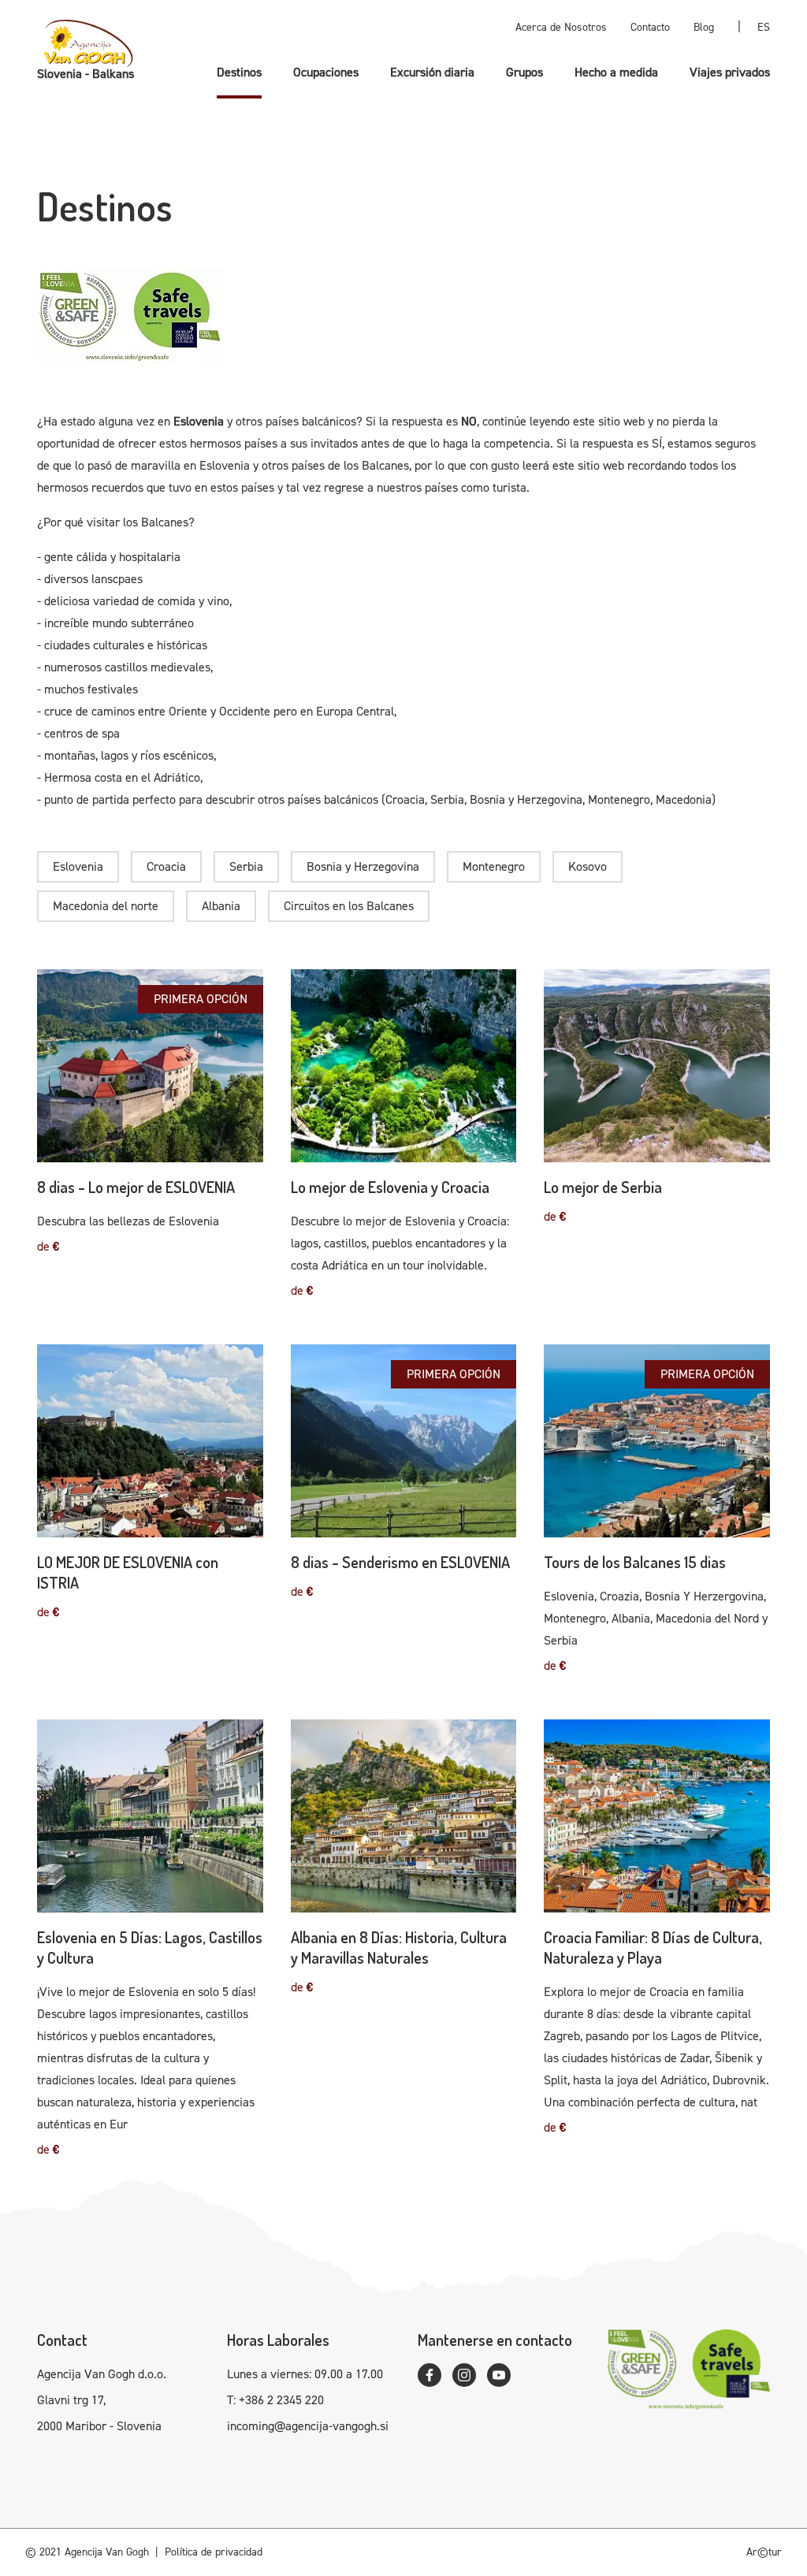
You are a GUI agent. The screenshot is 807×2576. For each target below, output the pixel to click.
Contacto (650, 27)
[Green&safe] (403, 316)
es (764, 27)
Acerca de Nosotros (561, 27)
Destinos (239, 72)
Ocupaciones (326, 72)
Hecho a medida (616, 72)
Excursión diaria (432, 72)
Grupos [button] (524, 72)
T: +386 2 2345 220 (275, 2400)
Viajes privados (730, 72)
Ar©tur (764, 2552)
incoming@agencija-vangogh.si (308, 2426)
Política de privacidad (214, 2552)
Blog (704, 27)
